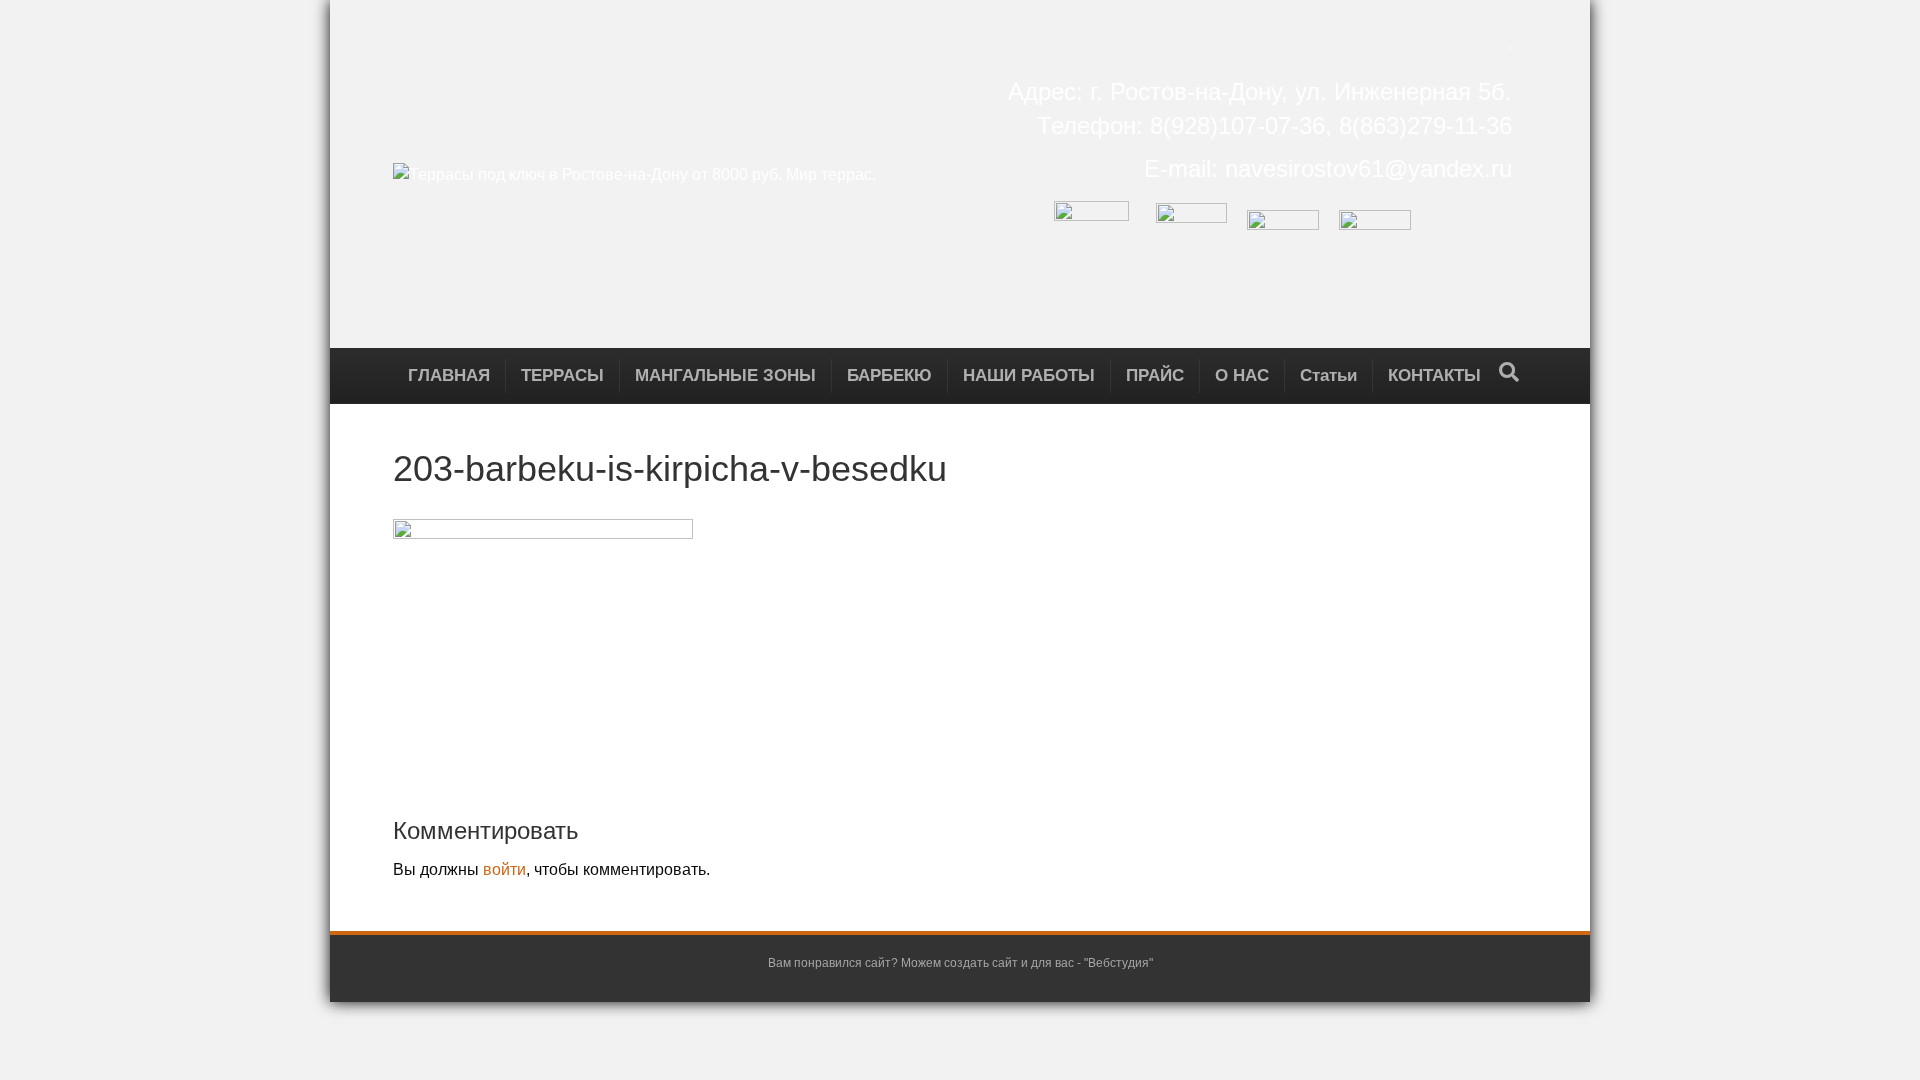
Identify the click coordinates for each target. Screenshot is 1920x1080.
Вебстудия (1118, 963)
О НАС (1242, 375)
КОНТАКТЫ (1434, 375)
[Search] (1509, 372)
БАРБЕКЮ (889, 375)
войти (504, 869)
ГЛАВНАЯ (449, 375)
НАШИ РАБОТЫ (1029, 375)
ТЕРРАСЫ (562, 375)
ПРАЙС (1155, 375)
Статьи (1328, 375)
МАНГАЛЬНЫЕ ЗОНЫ (725, 375)
